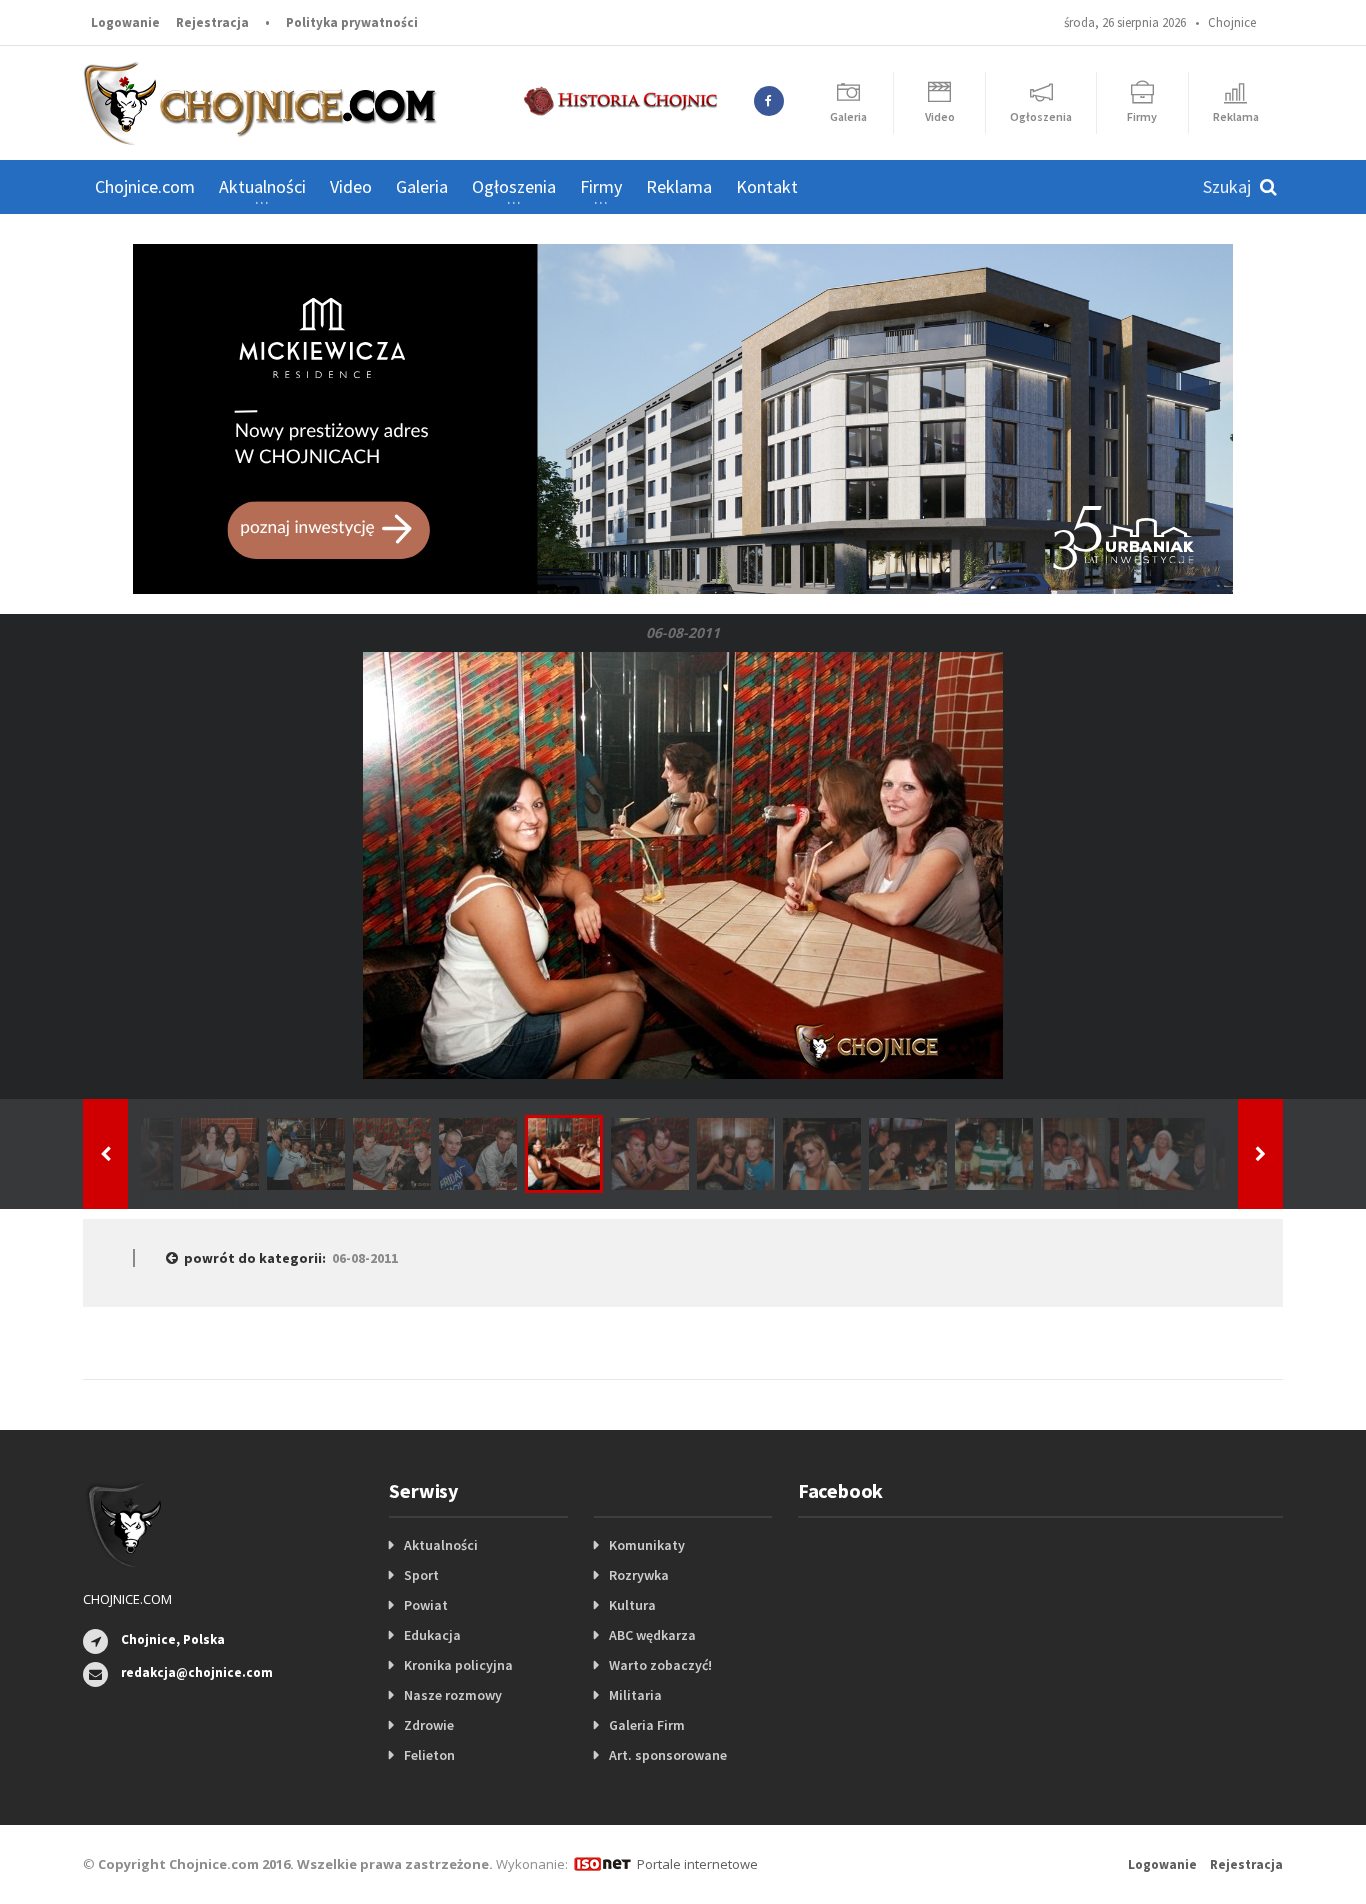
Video (351, 186)
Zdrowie (429, 1725)
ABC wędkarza (652, 1635)
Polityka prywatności (352, 22)
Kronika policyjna (458, 1665)
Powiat (426, 1605)
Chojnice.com (145, 186)
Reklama (679, 186)
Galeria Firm (647, 1725)
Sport (421, 1575)
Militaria (635, 1695)
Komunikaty (647, 1545)
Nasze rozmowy (453, 1695)
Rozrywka (639, 1575)
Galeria (422, 186)
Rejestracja (212, 22)
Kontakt (767, 186)
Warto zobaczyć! (660, 1665)
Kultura (632, 1605)
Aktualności (441, 1545)
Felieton (429, 1755)
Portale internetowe (697, 1864)
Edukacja (432, 1635)
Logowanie (125, 22)
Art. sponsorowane (668, 1755)
